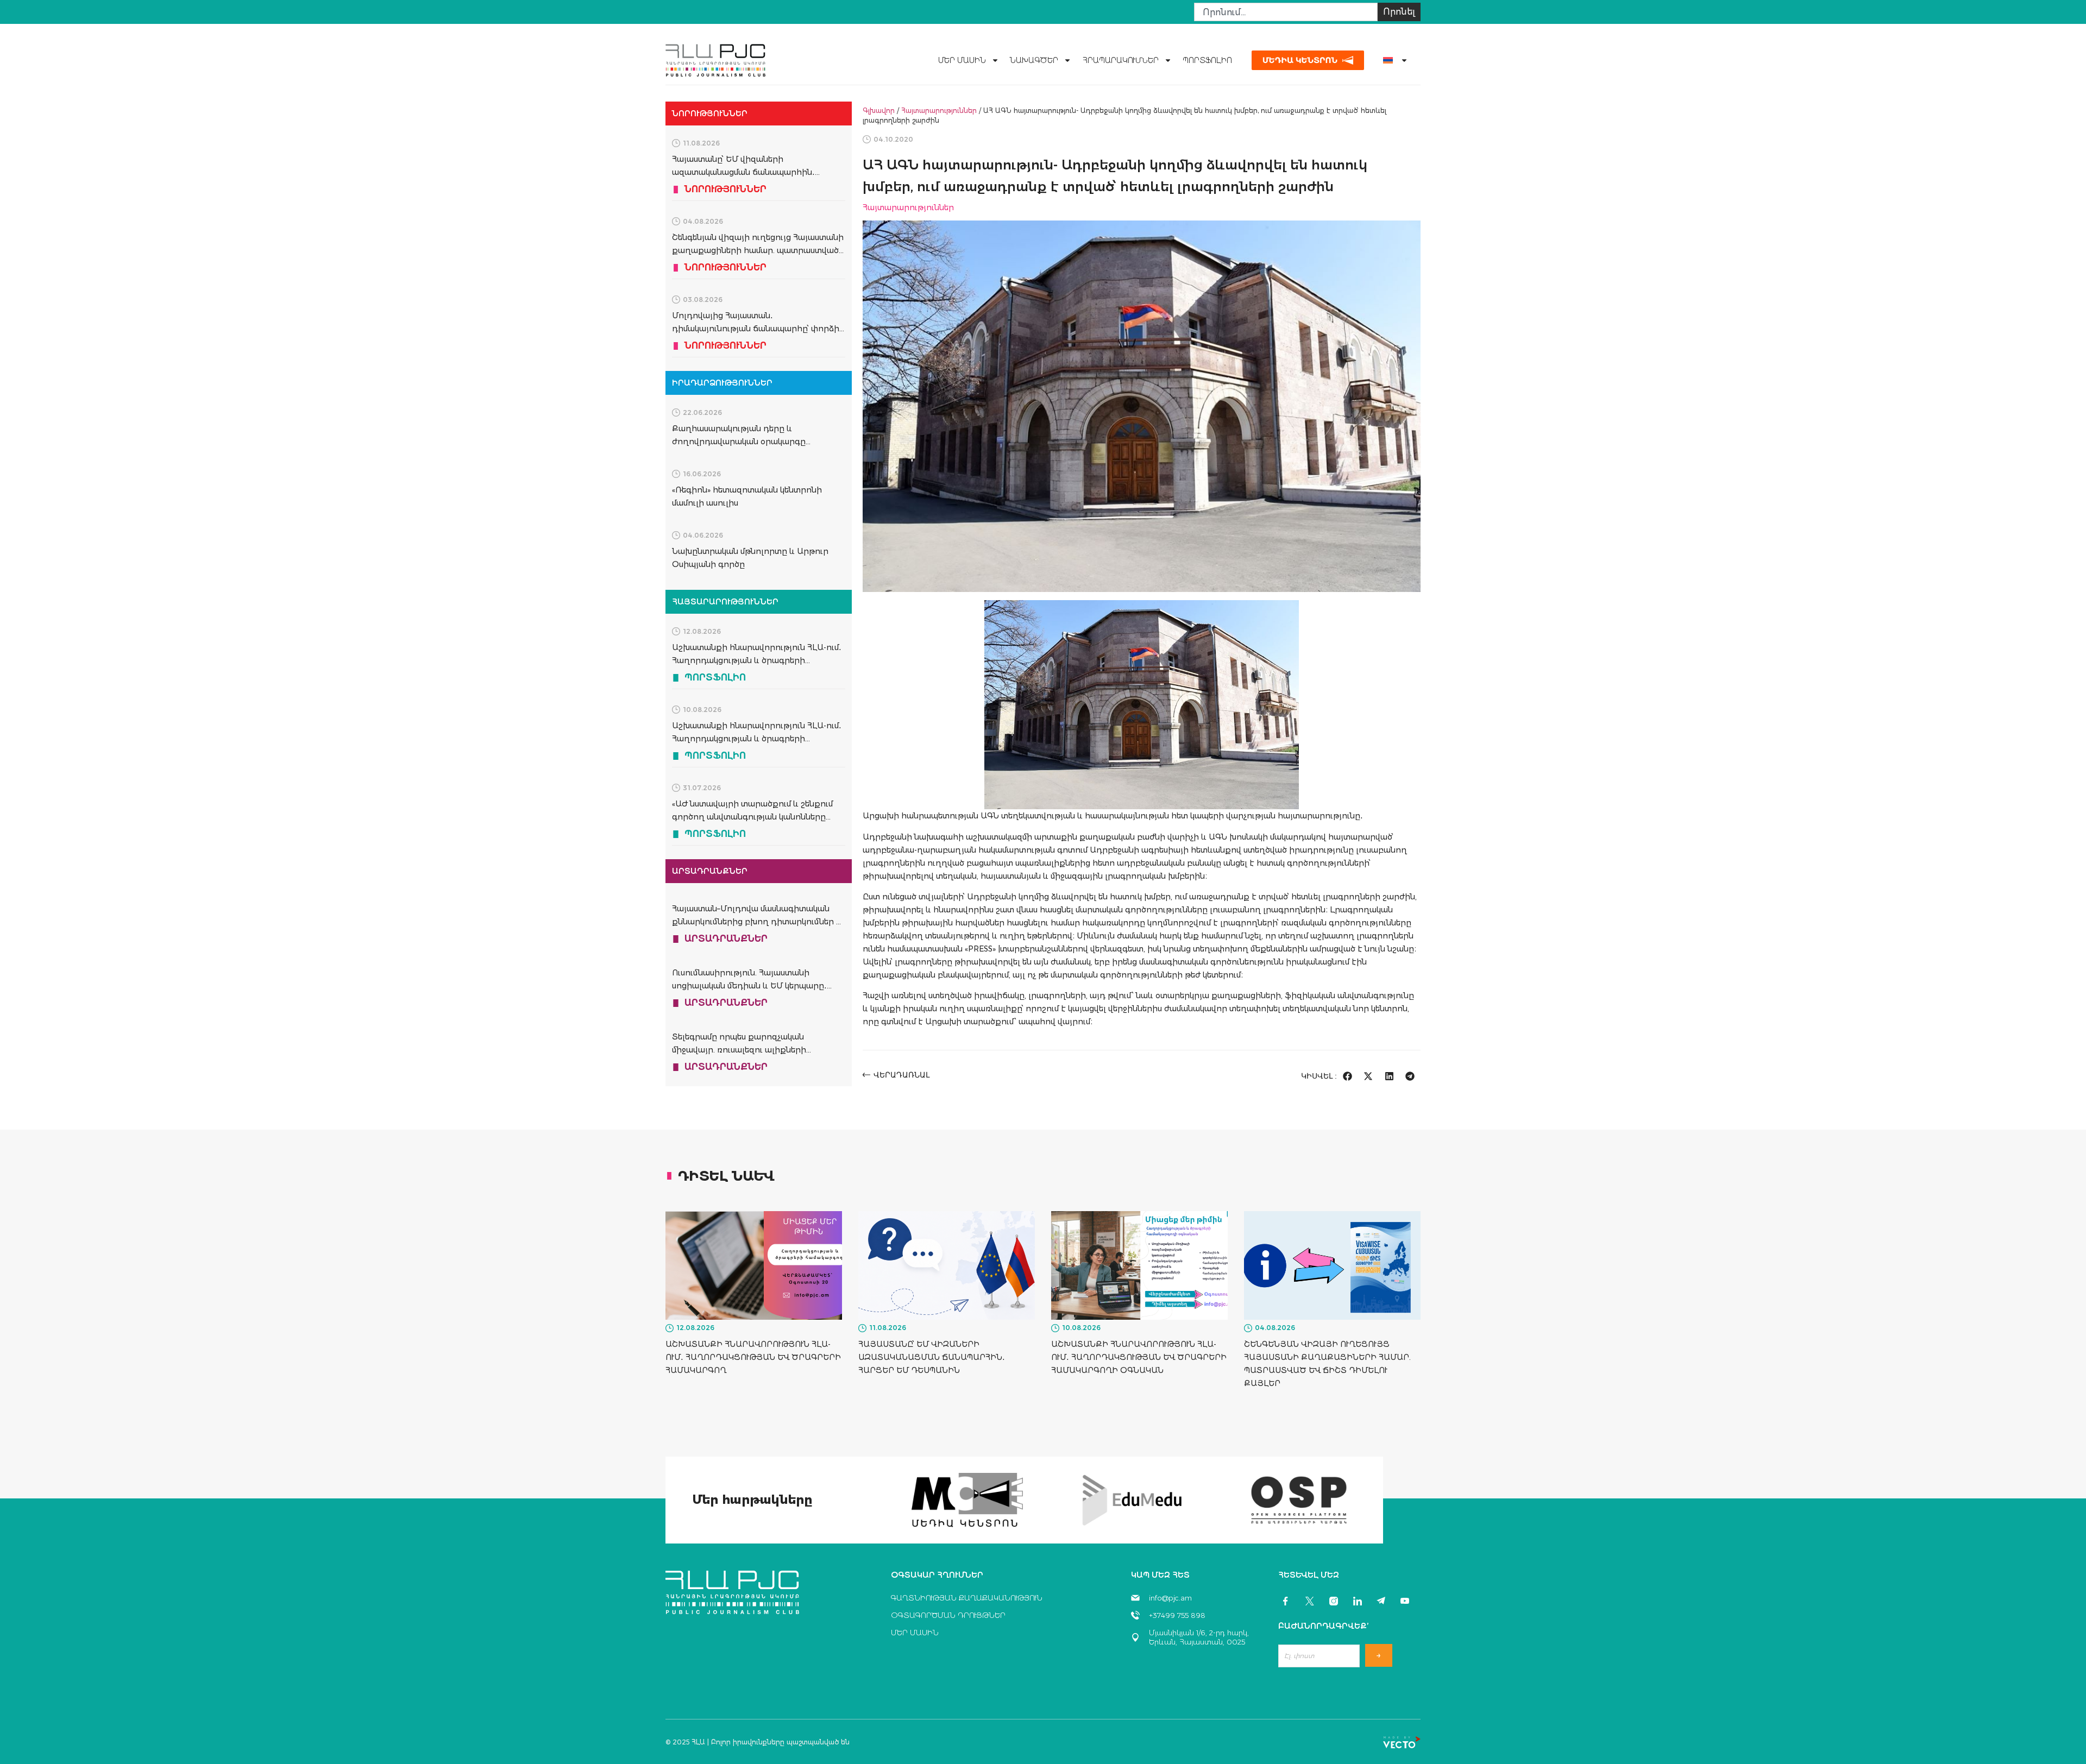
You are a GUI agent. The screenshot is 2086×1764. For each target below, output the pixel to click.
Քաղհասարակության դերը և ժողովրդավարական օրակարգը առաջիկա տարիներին (739, 442)
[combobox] (1286, 12)
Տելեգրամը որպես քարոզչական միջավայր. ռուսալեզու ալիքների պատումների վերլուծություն (739, 1050)
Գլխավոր (879, 111)
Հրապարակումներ (1120, 60)
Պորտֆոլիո (1207, 60)
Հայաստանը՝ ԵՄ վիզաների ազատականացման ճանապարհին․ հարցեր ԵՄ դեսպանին (743, 172)
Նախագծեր (1034, 60)
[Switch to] (1391, 60)
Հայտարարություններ (939, 111)
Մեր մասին (962, 60)
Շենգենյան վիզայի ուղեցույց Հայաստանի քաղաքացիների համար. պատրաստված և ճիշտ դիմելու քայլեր (758, 250)
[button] (1347, 1076)
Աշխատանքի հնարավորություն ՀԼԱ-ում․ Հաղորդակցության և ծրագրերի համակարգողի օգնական (757, 739)
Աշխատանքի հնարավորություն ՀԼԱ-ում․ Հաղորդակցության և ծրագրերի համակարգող (757, 660)
